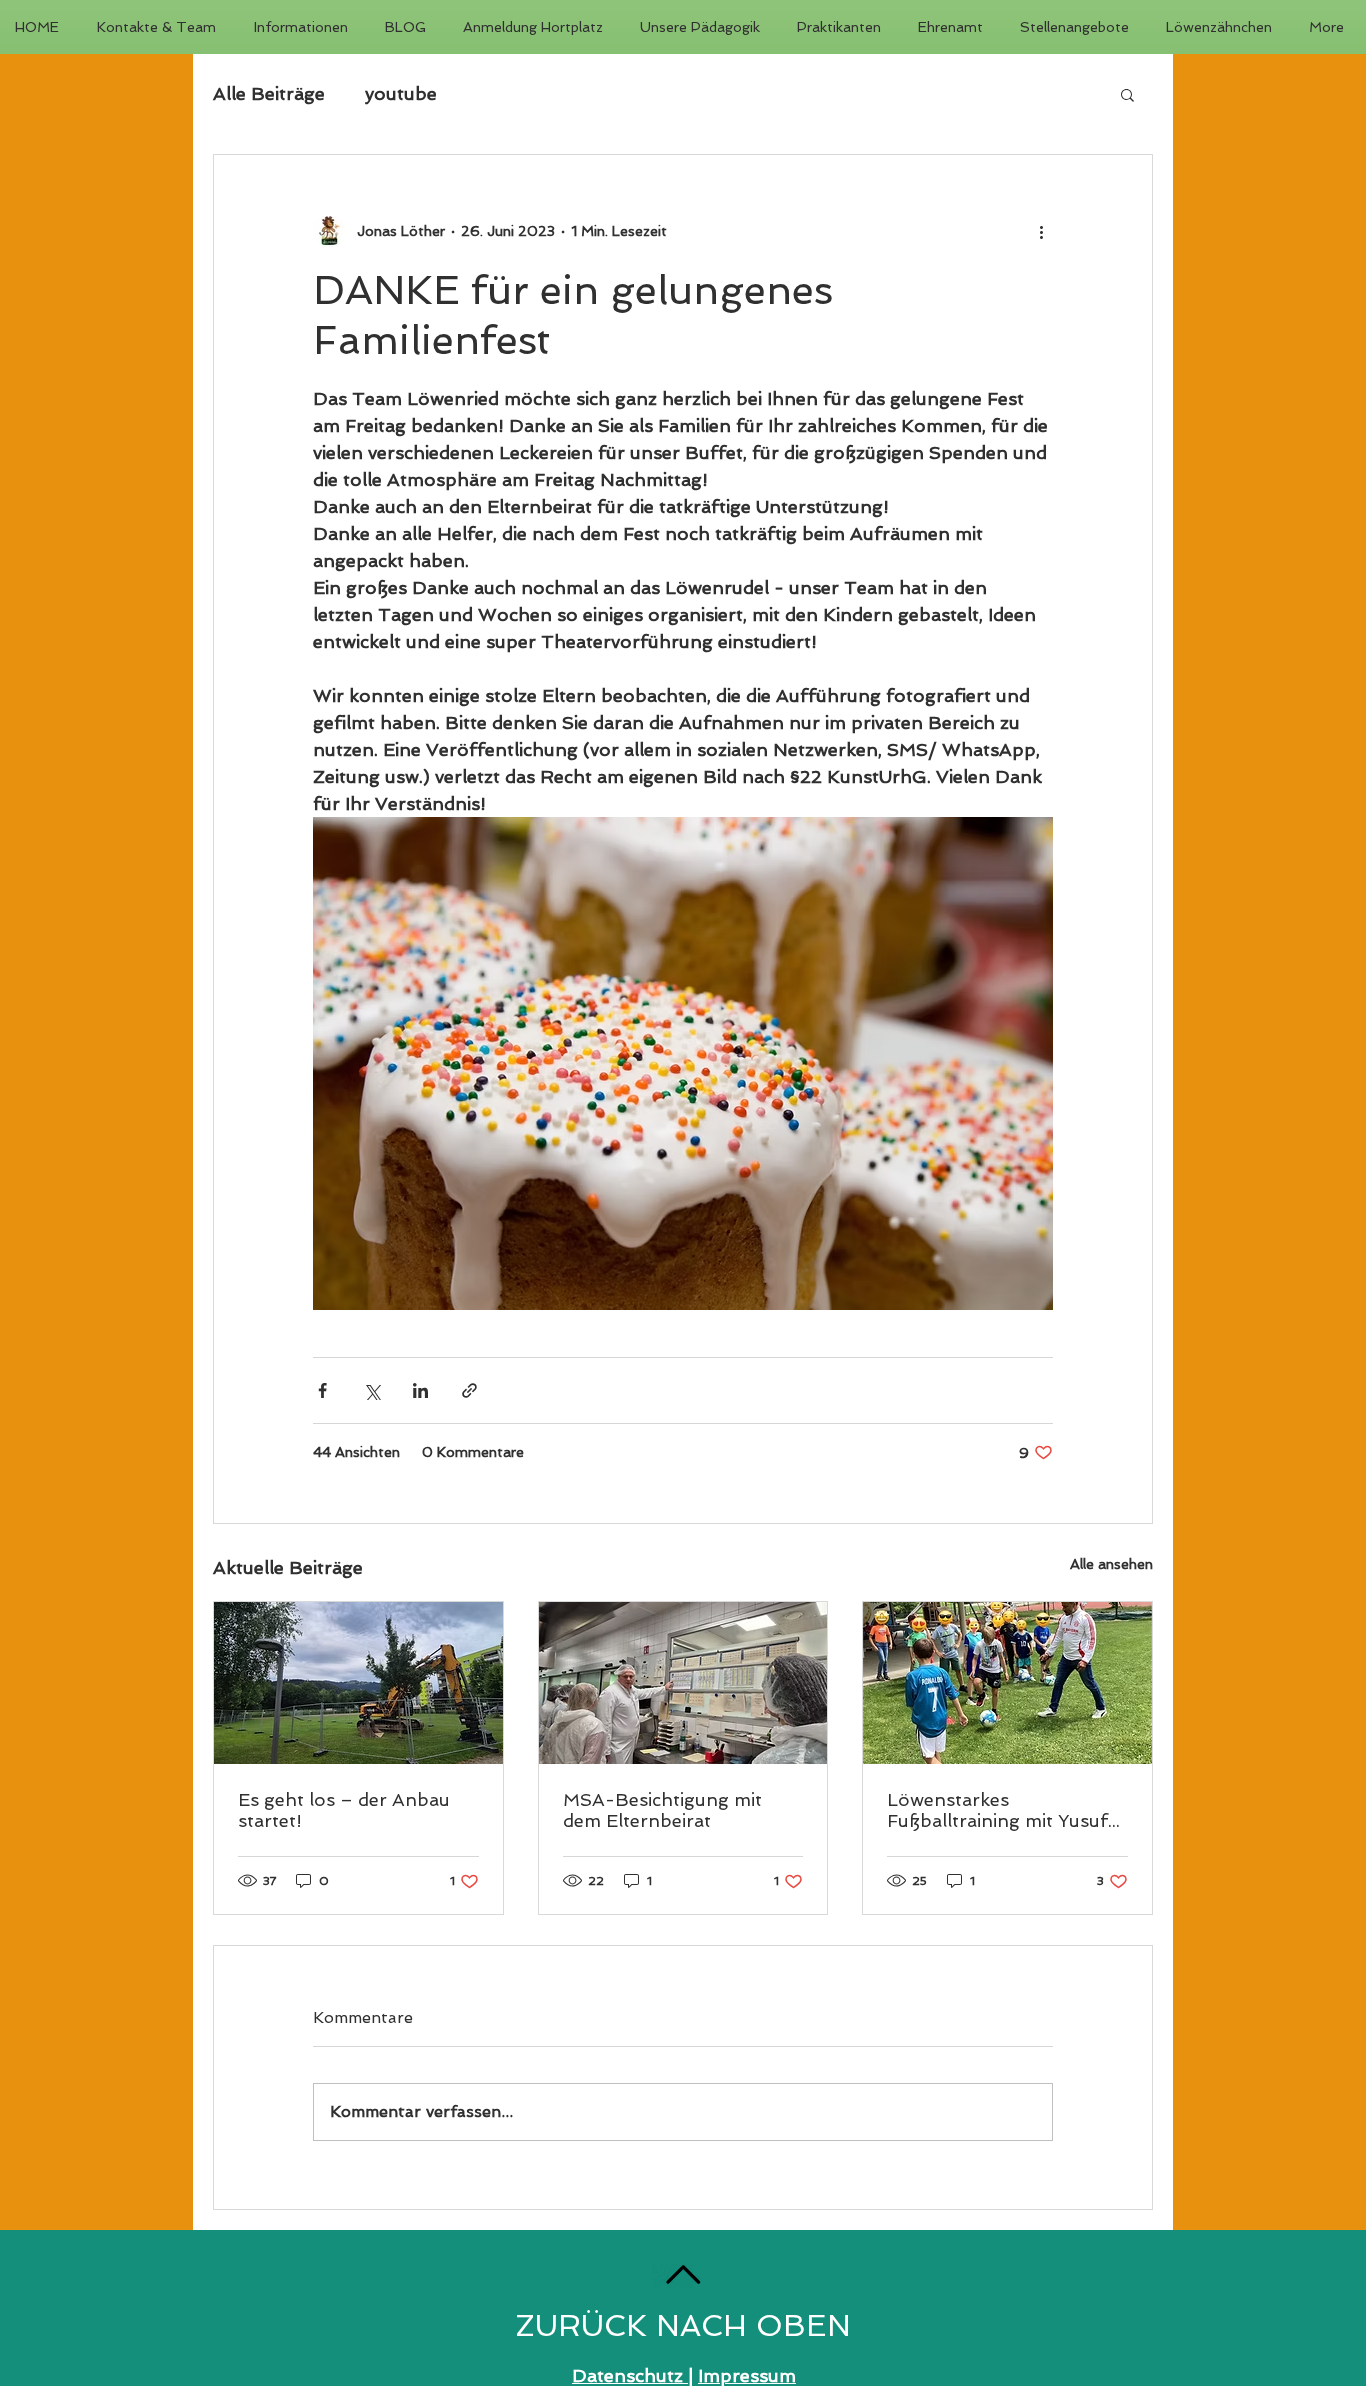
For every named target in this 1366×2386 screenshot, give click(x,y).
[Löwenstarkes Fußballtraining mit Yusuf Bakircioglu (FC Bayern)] (1007, 1683)
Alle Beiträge (269, 93)
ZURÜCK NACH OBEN (683, 2325)
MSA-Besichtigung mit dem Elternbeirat (662, 1810)
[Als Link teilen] (469, 1390)
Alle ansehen (1111, 1564)
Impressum (747, 2375)
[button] (1127, 94)
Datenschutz (630, 2375)
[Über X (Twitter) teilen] (371, 1390)
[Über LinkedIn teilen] (420, 1390)
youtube (401, 93)
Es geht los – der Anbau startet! (344, 1810)
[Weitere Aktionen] (1041, 231)
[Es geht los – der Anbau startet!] (358, 1683)
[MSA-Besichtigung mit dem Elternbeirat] (683, 1683)
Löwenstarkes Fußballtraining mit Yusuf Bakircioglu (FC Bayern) (997, 1810)
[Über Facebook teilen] (322, 1390)
